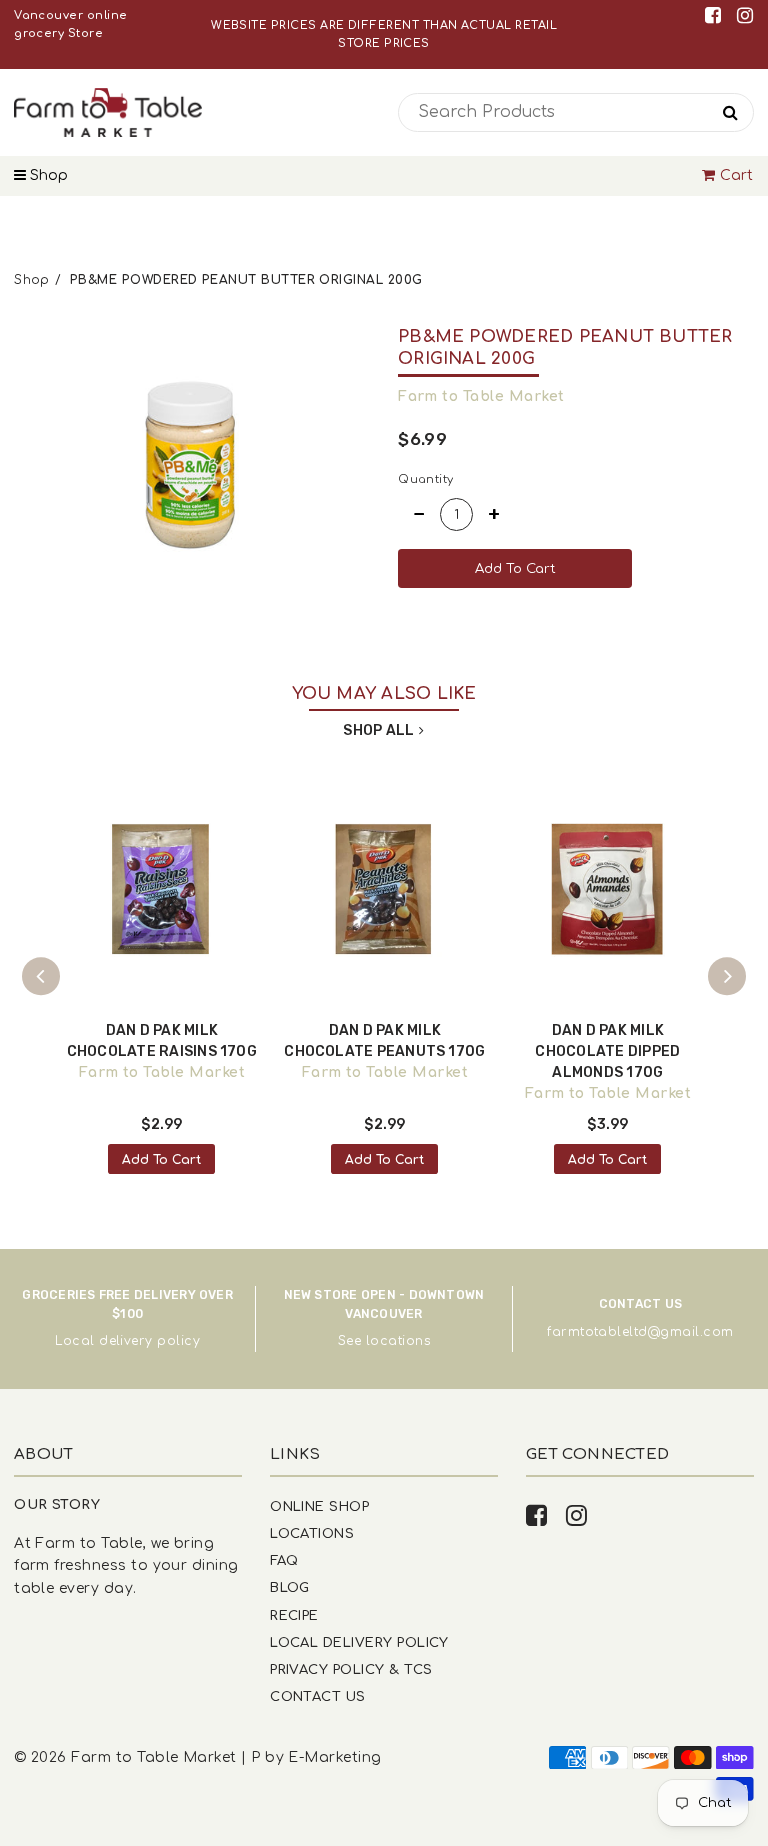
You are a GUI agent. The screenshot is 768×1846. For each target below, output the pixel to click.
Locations (312, 1533)
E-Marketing (334, 1757)
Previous (41, 976)
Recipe (294, 1615)
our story (57, 1504)
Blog (290, 1587)
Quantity (426, 479)
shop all (378, 730)
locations (398, 1341)
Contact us (318, 1696)
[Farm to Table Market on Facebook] (716, 15)
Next (727, 976)
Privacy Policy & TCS (351, 1669)
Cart (737, 175)
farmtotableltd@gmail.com (640, 1332)
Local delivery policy (127, 1341)
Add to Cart (161, 1160)
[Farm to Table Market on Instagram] (745, 15)
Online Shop (319, 1506)
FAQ (284, 1560)
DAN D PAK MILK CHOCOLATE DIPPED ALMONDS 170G (607, 1051)
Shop (47, 175)
